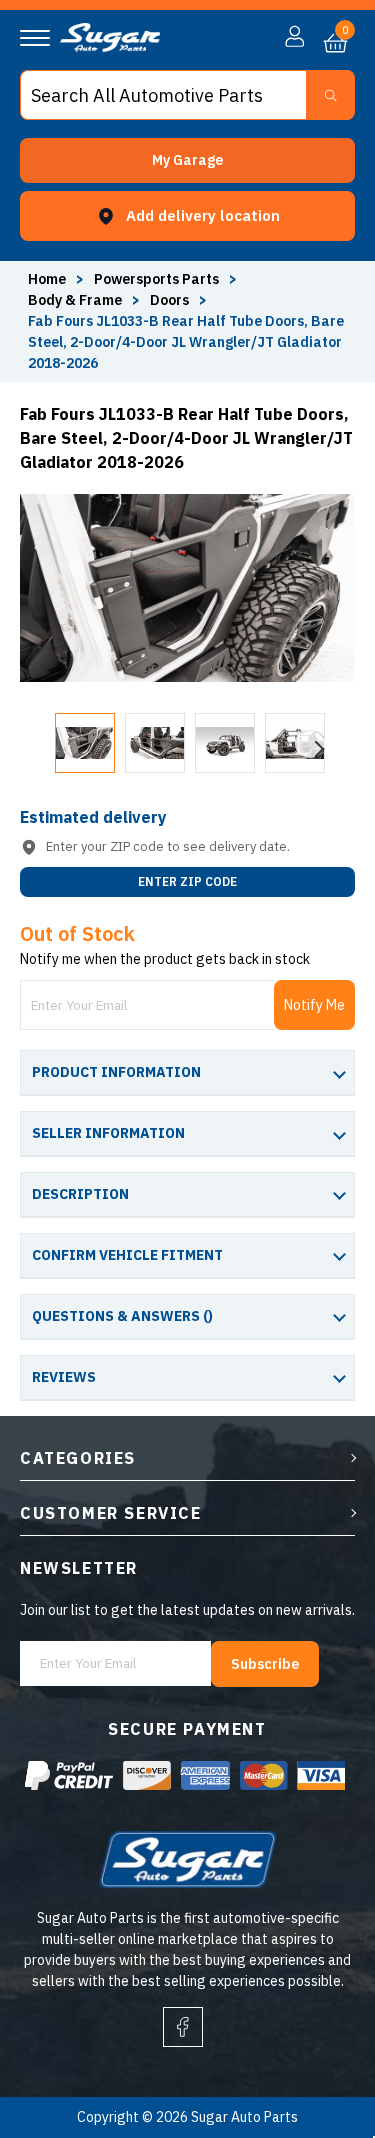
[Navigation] (35, 38)
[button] (187, 160)
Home (47, 279)
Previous (65, 743)
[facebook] (183, 2027)
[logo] (110, 47)
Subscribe (265, 1664)
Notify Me (314, 1005)
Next (310, 743)
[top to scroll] (316, 2039)
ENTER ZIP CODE (187, 881)
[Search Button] (330, 95)
